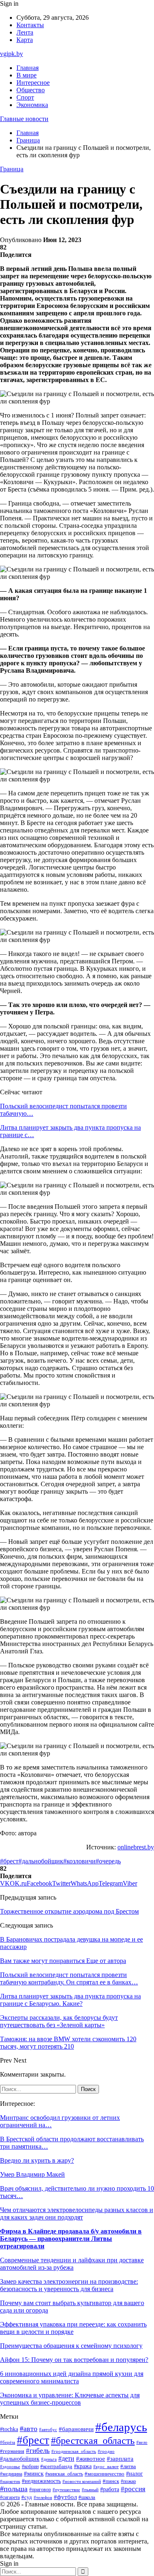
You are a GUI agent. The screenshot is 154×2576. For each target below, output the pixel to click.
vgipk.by (11, 54)
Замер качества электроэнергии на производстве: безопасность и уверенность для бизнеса (69, 2285)
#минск (34, 2473)
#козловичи (79, 1861)
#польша (14, 2489)
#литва (128, 2466)
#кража (83, 2466)
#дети (66, 2458)
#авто (29, 2429)
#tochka (9, 2429)
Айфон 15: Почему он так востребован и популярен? (74, 2360)
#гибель (38, 2451)
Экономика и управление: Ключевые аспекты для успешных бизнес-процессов (70, 2399)
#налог (134, 2474)
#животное (91, 2459)
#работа (110, 2489)
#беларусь (121, 2427)
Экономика (32, 105)
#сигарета (10, 2497)
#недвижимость (41, 2481)
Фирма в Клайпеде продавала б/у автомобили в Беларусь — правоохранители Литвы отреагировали (71, 2239)
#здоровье (10, 2466)
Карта (25, 40)
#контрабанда (56, 2466)
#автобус (48, 2430)
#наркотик (10, 2481)
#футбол (65, 2497)
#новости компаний (82, 2481)
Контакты (30, 25)
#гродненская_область (74, 2451)
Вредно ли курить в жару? (37, 2160)
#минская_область (64, 2474)
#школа (87, 2497)
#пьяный (90, 2490)
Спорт (25, 97)
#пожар (128, 2481)
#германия (12, 2451)
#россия (133, 2489)
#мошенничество (105, 2474)
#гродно (106, 2451)
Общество (31, 90)
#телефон (43, 2497)
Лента (25, 32)
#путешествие (66, 2490)
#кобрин (30, 2466)
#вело (142, 2442)
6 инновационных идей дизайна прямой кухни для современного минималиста (72, 2377)
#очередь (108, 1861)
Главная (28, 68)
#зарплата (120, 2459)
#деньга (49, 2459)
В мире (26, 75)
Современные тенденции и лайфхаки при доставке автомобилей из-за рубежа (72, 2264)
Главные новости (24, 119)
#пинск (111, 2481)
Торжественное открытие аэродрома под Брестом (69, 1911)
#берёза (8, 2442)
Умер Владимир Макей (32, 2174)
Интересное (33, 83)
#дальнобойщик (41, 1861)
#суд (27, 2497)
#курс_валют (106, 2466)
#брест (9, 1861)
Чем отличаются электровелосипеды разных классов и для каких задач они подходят (77, 2213)
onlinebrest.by (136, 1847)
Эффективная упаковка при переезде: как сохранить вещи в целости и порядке (73, 2328)
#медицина (11, 2474)
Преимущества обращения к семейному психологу (71, 2346)
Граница (12, 169)
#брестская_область (93, 2440)
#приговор (40, 2490)
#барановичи (76, 2429)
